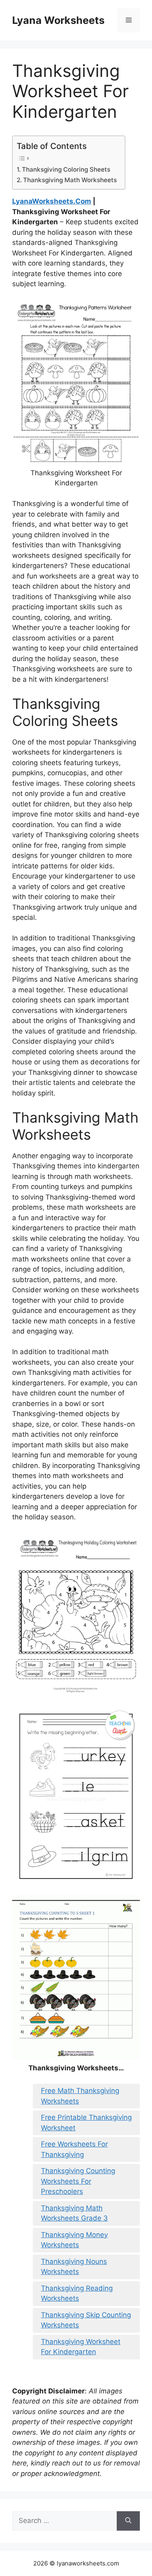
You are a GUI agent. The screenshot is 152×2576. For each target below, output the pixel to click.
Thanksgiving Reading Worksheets (77, 2293)
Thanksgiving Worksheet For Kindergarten (81, 2347)
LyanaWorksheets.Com (52, 201)
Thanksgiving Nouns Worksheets (74, 2267)
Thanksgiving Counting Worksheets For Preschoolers (78, 2181)
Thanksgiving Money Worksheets (74, 2240)
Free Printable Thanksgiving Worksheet (86, 2123)
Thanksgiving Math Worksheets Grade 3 (74, 2213)
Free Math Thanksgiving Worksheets (80, 2096)
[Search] (128, 2521)
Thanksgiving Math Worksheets (70, 180)
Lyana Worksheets (58, 20)
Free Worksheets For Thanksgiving (74, 2149)
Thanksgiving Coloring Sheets (66, 169)
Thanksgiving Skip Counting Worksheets (86, 2320)
